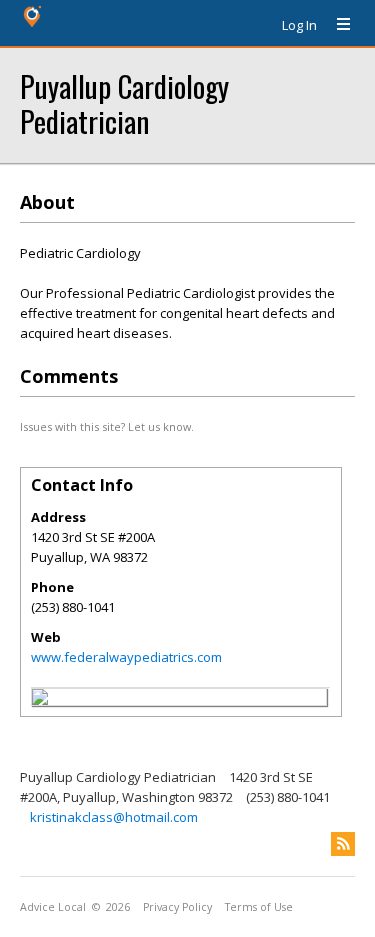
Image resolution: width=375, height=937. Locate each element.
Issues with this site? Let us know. (107, 426)
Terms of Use (259, 907)
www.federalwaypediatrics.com (126, 657)
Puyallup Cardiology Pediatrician (124, 103)
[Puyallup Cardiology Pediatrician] (40, 700)
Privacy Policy (177, 907)
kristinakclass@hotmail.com (114, 817)
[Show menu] (336, 25)
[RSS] (343, 844)
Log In (299, 25)
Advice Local (53, 907)
